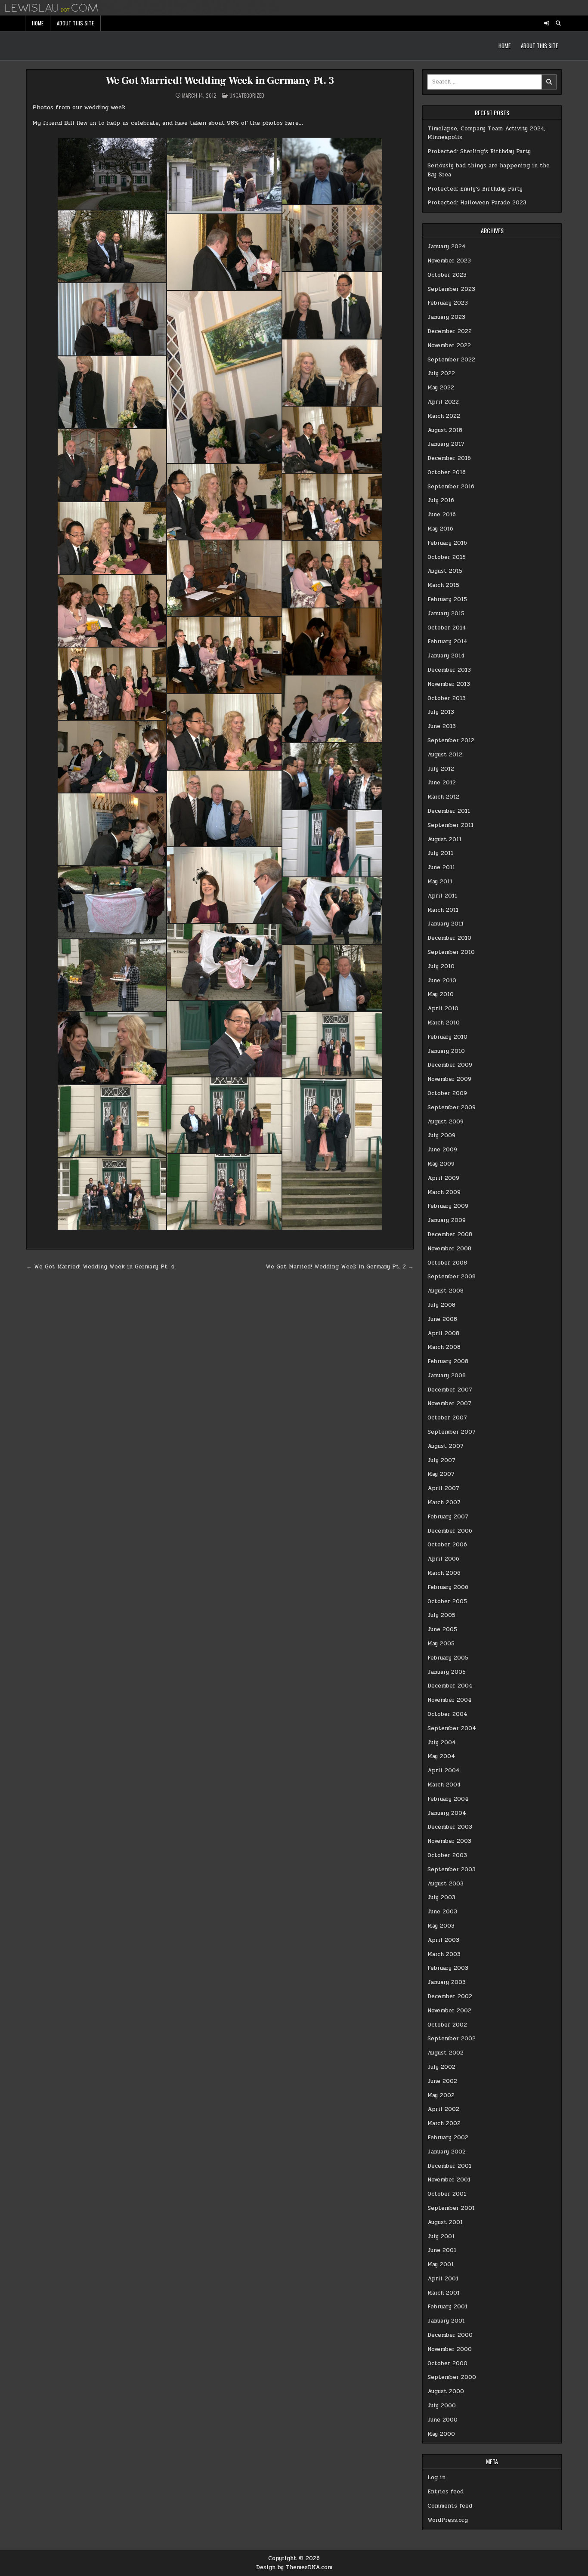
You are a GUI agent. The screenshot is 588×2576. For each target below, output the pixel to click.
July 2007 (441, 1460)
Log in (436, 2477)
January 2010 (446, 1051)
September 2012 (451, 740)
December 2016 (449, 458)
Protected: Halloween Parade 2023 (477, 203)
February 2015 (447, 599)
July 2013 (441, 712)
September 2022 (451, 360)
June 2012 (442, 783)
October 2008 (447, 1263)
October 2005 (447, 1601)
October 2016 (447, 472)
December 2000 (450, 2335)
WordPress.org (448, 2520)
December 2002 (450, 1996)
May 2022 (441, 388)
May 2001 (441, 2264)
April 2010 (443, 1009)
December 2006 (450, 1531)
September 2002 (452, 2039)
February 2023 (448, 303)
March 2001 (444, 2293)
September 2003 (452, 1870)
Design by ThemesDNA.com (294, 2567)
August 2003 (446, 1884)
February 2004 (448, 1799)
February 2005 (448, 1658)
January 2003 (447, 1982)
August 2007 (446, 1446)
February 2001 (447, 2307)
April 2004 (444, 1771)
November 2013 (449, 684)
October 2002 (447, 2025)
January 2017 (446, 444)
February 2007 (448, 1517)
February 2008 (448, 1361)
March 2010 (444, 1023)
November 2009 (449, 1079)
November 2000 (450, 2349)
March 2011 (443, 910)
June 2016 (442, 515)
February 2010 (447, 1037)
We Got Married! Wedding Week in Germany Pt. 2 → (340, 1267)
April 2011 (442, 896)
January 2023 (446, 317)
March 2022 (444, 416)
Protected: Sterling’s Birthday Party (479, 151)
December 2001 (449, 2166)
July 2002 (441, 2067)
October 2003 (447, 1855)
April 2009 (443, 1178)
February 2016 (447, 543)
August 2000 (446, 2391)
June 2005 (442, 1629)
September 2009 (452, 1108)
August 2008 (446, 1291)
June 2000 (443, 2420)
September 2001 (451, 2208)
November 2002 (449, 2011)
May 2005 (441, 1644)
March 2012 (443, 797)
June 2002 (442, 2081)
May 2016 (440, 529)
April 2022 (443, 402)
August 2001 (445, 2222)
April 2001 (443, 2279)
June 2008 (442, 1319)
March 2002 (444, 2123)
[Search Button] (558, 23)
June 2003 (442, 1912)
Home (38, 23)
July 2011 (440, 853)
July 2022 (441, 373)
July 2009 (441, 1135)
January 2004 (447, 1813)
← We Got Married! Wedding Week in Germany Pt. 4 (101, 1267)
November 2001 (449, 2180)
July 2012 (441, 769)
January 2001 (446, 2321)
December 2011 (449, 811)
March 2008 (444, 1347)
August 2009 (446, 1122)
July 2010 (441, 966)
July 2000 (442, 2406)
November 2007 (449, 1404)
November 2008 (449, 1249)
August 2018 (445, 430)
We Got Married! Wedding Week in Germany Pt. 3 (220, 81)
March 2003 (444, 1954)
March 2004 (444, 1785)
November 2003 (449, 1841)
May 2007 (441, 1474)
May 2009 (441, 1164)
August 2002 (446, 2053)
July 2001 (441, 2237)
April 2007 (443, 1488)
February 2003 (448, 1968)
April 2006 (443, 1559)
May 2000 (441, 2434)
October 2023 (447, 275)
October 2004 (447, 1714)
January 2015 (446, 614)
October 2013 (447, 698)
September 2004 (452, 1728)
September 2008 (452, 1277)
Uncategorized (247, 95)
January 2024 (447, 247)
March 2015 (443, 585)
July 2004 (442, 1743)
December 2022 (450, 331)
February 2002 (448, 2138)
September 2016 (451, 487)
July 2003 (441, 1897)
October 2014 (447, 628)
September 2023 (451, 289)
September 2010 (451, 952)
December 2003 (450, 1827)
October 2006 (447, 1545)
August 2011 (444, 839)
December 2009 (450, 1065)
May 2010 (441, 994)
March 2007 (444, 1502)
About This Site (75, 23)
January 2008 (447, 1376)
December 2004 (450, 1686)
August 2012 (445, 755)
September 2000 (452, 2377)
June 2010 (442, 981)
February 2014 (447, 642)
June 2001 (442, 2250)
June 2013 (442, 726)
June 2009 (442, 1150)
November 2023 (449, 261)
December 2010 (449, 938)
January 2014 (446, 656)
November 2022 (449, 346)
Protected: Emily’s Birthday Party (475, 189)
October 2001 (447, 2194)
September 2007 (452, 1432)
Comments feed (450, 2506)
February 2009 (448, 1206)
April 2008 (443, 1333)
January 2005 (447, 1672)
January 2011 (446, 924)
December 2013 (449, 670)
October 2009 (447, 1093)
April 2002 (443, 2109)
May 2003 (441, 1926)
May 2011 (440, 882)
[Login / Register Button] (547, 23)
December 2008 (450, 1234)
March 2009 (444, 1192)
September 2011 (450, 825)
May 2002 (441, 2095)
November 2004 (450, 1700)
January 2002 (447, 2152)
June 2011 (441, 867)
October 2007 (447, 1418)
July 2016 (441, 500)
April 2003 (443, 1940)
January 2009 (447, 1220)
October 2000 (447, 2363)
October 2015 (447, 557)
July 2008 (441, 1305)
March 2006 (444, 1573)
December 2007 (450, 1390)
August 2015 (445, 571)
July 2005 (441, 1615)
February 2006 (448, 1587)
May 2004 (441, 1756)
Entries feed (446, 2492)
